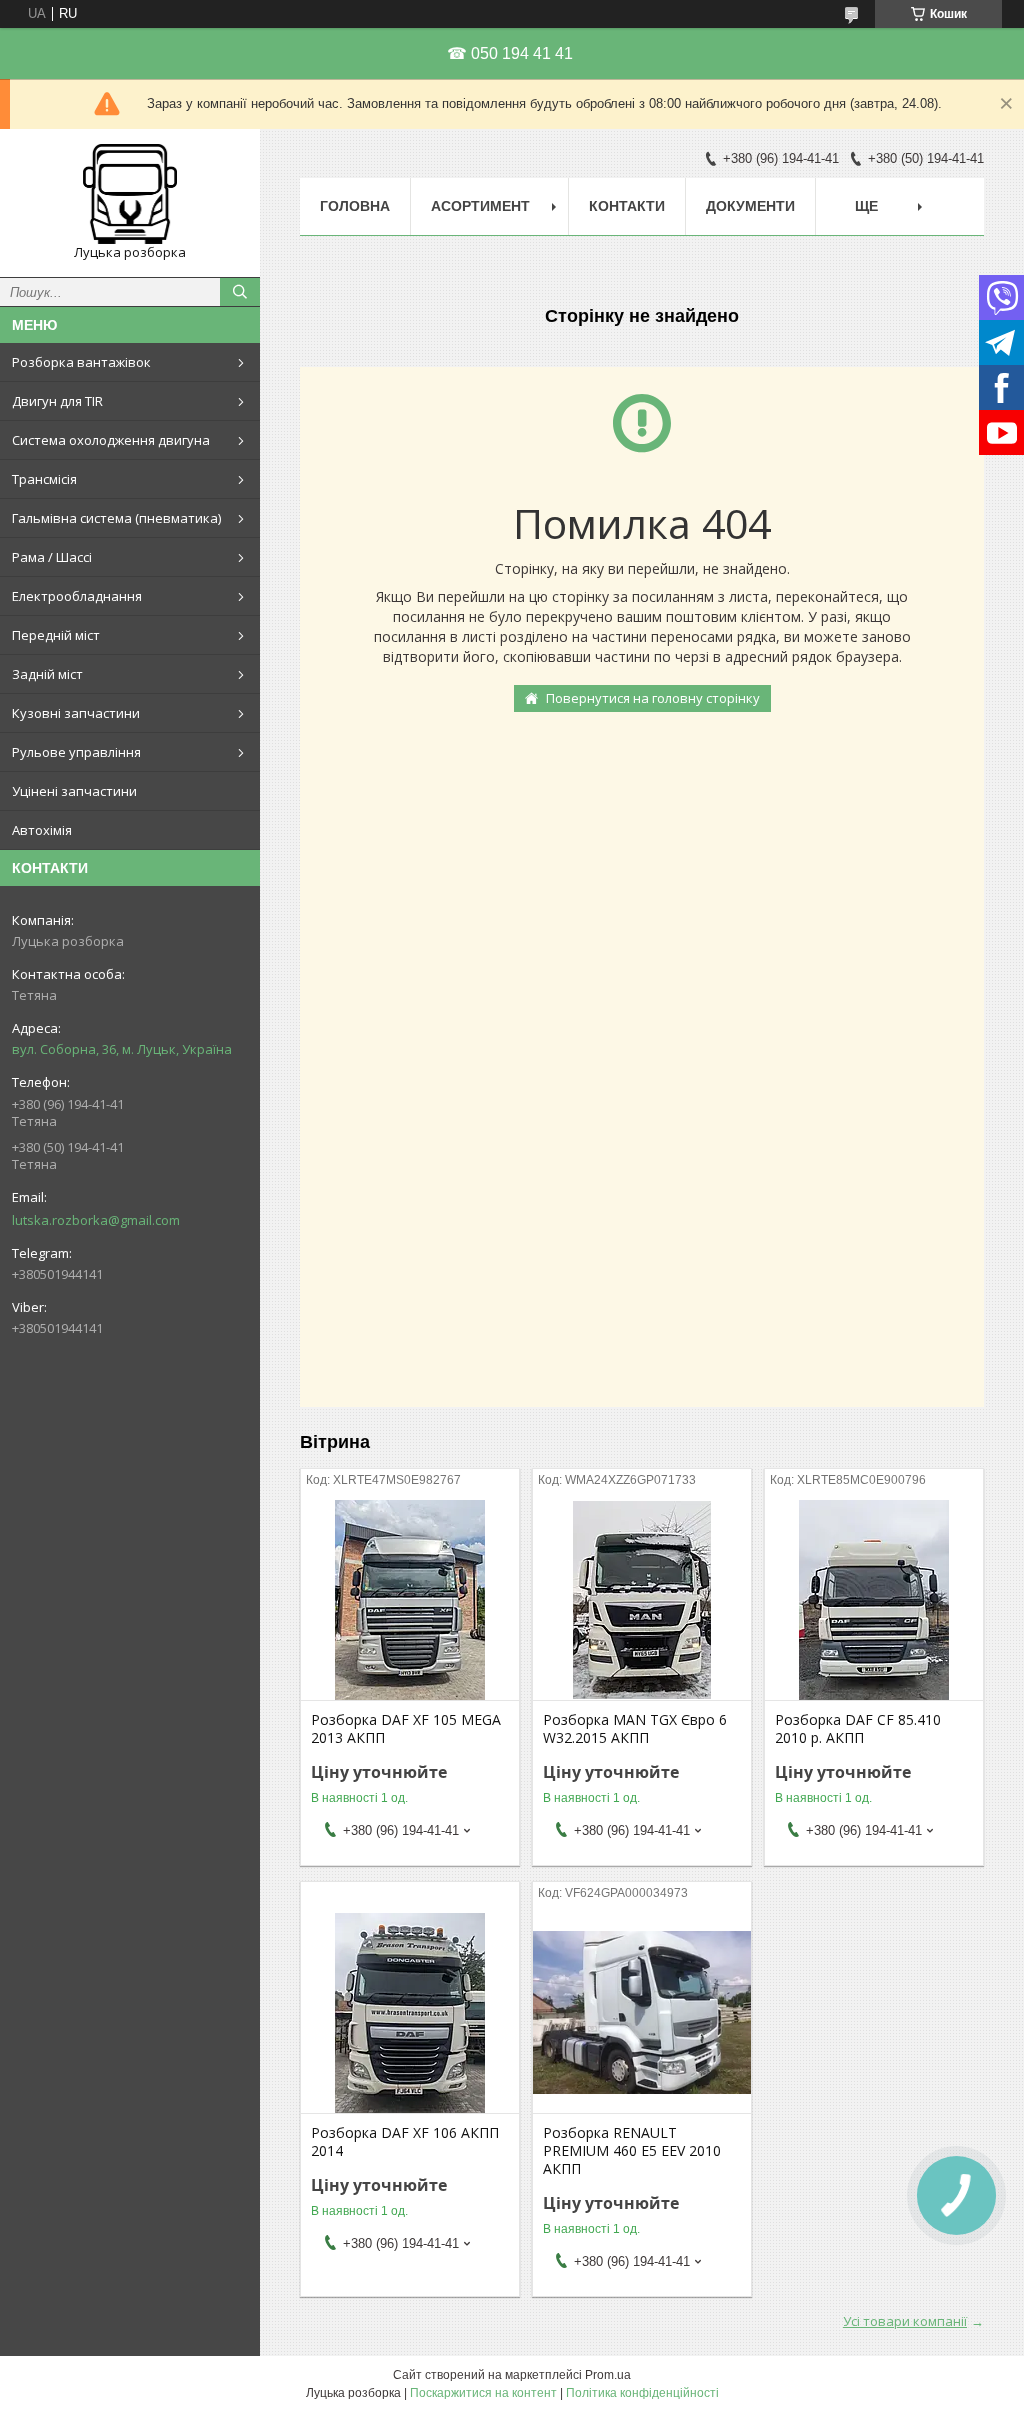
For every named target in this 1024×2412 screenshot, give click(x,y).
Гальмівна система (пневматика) (116, 518)
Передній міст (56, 635)
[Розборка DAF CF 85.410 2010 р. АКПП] (874, 1600)
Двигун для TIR (57, 401)
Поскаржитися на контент (483, 2393)
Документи (750, 206)
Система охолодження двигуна (111, 440)
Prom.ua (608, 2375)
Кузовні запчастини (76, 713)
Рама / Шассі (52, 557)
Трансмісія (44, 479)
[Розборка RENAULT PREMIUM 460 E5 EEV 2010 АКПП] (642, 2013)
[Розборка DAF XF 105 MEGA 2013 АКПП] (410, 1600)
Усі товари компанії (905, 2321)
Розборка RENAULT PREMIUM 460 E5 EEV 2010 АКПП (632, 2151)
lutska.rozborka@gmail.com (96, 1220)
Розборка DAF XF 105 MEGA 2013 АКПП (406, 1729)
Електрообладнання (77, 596)
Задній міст (47, 674)
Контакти (627, 206)
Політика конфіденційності (642, 2393)
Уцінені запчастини (74, 791)
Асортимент (480, 206)
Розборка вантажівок (81, 362)
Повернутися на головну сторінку (653, 698)
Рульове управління (76, 752)
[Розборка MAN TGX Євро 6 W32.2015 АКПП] (642, 1600)
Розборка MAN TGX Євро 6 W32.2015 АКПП (635, 1729)
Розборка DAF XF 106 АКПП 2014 (405, 2142)
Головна (355, 206)
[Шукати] (240, 292)
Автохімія (42, 830)
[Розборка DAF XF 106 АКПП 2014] (410, 2013)
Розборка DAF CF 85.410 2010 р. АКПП (858, 1729)
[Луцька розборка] (130, 194)
